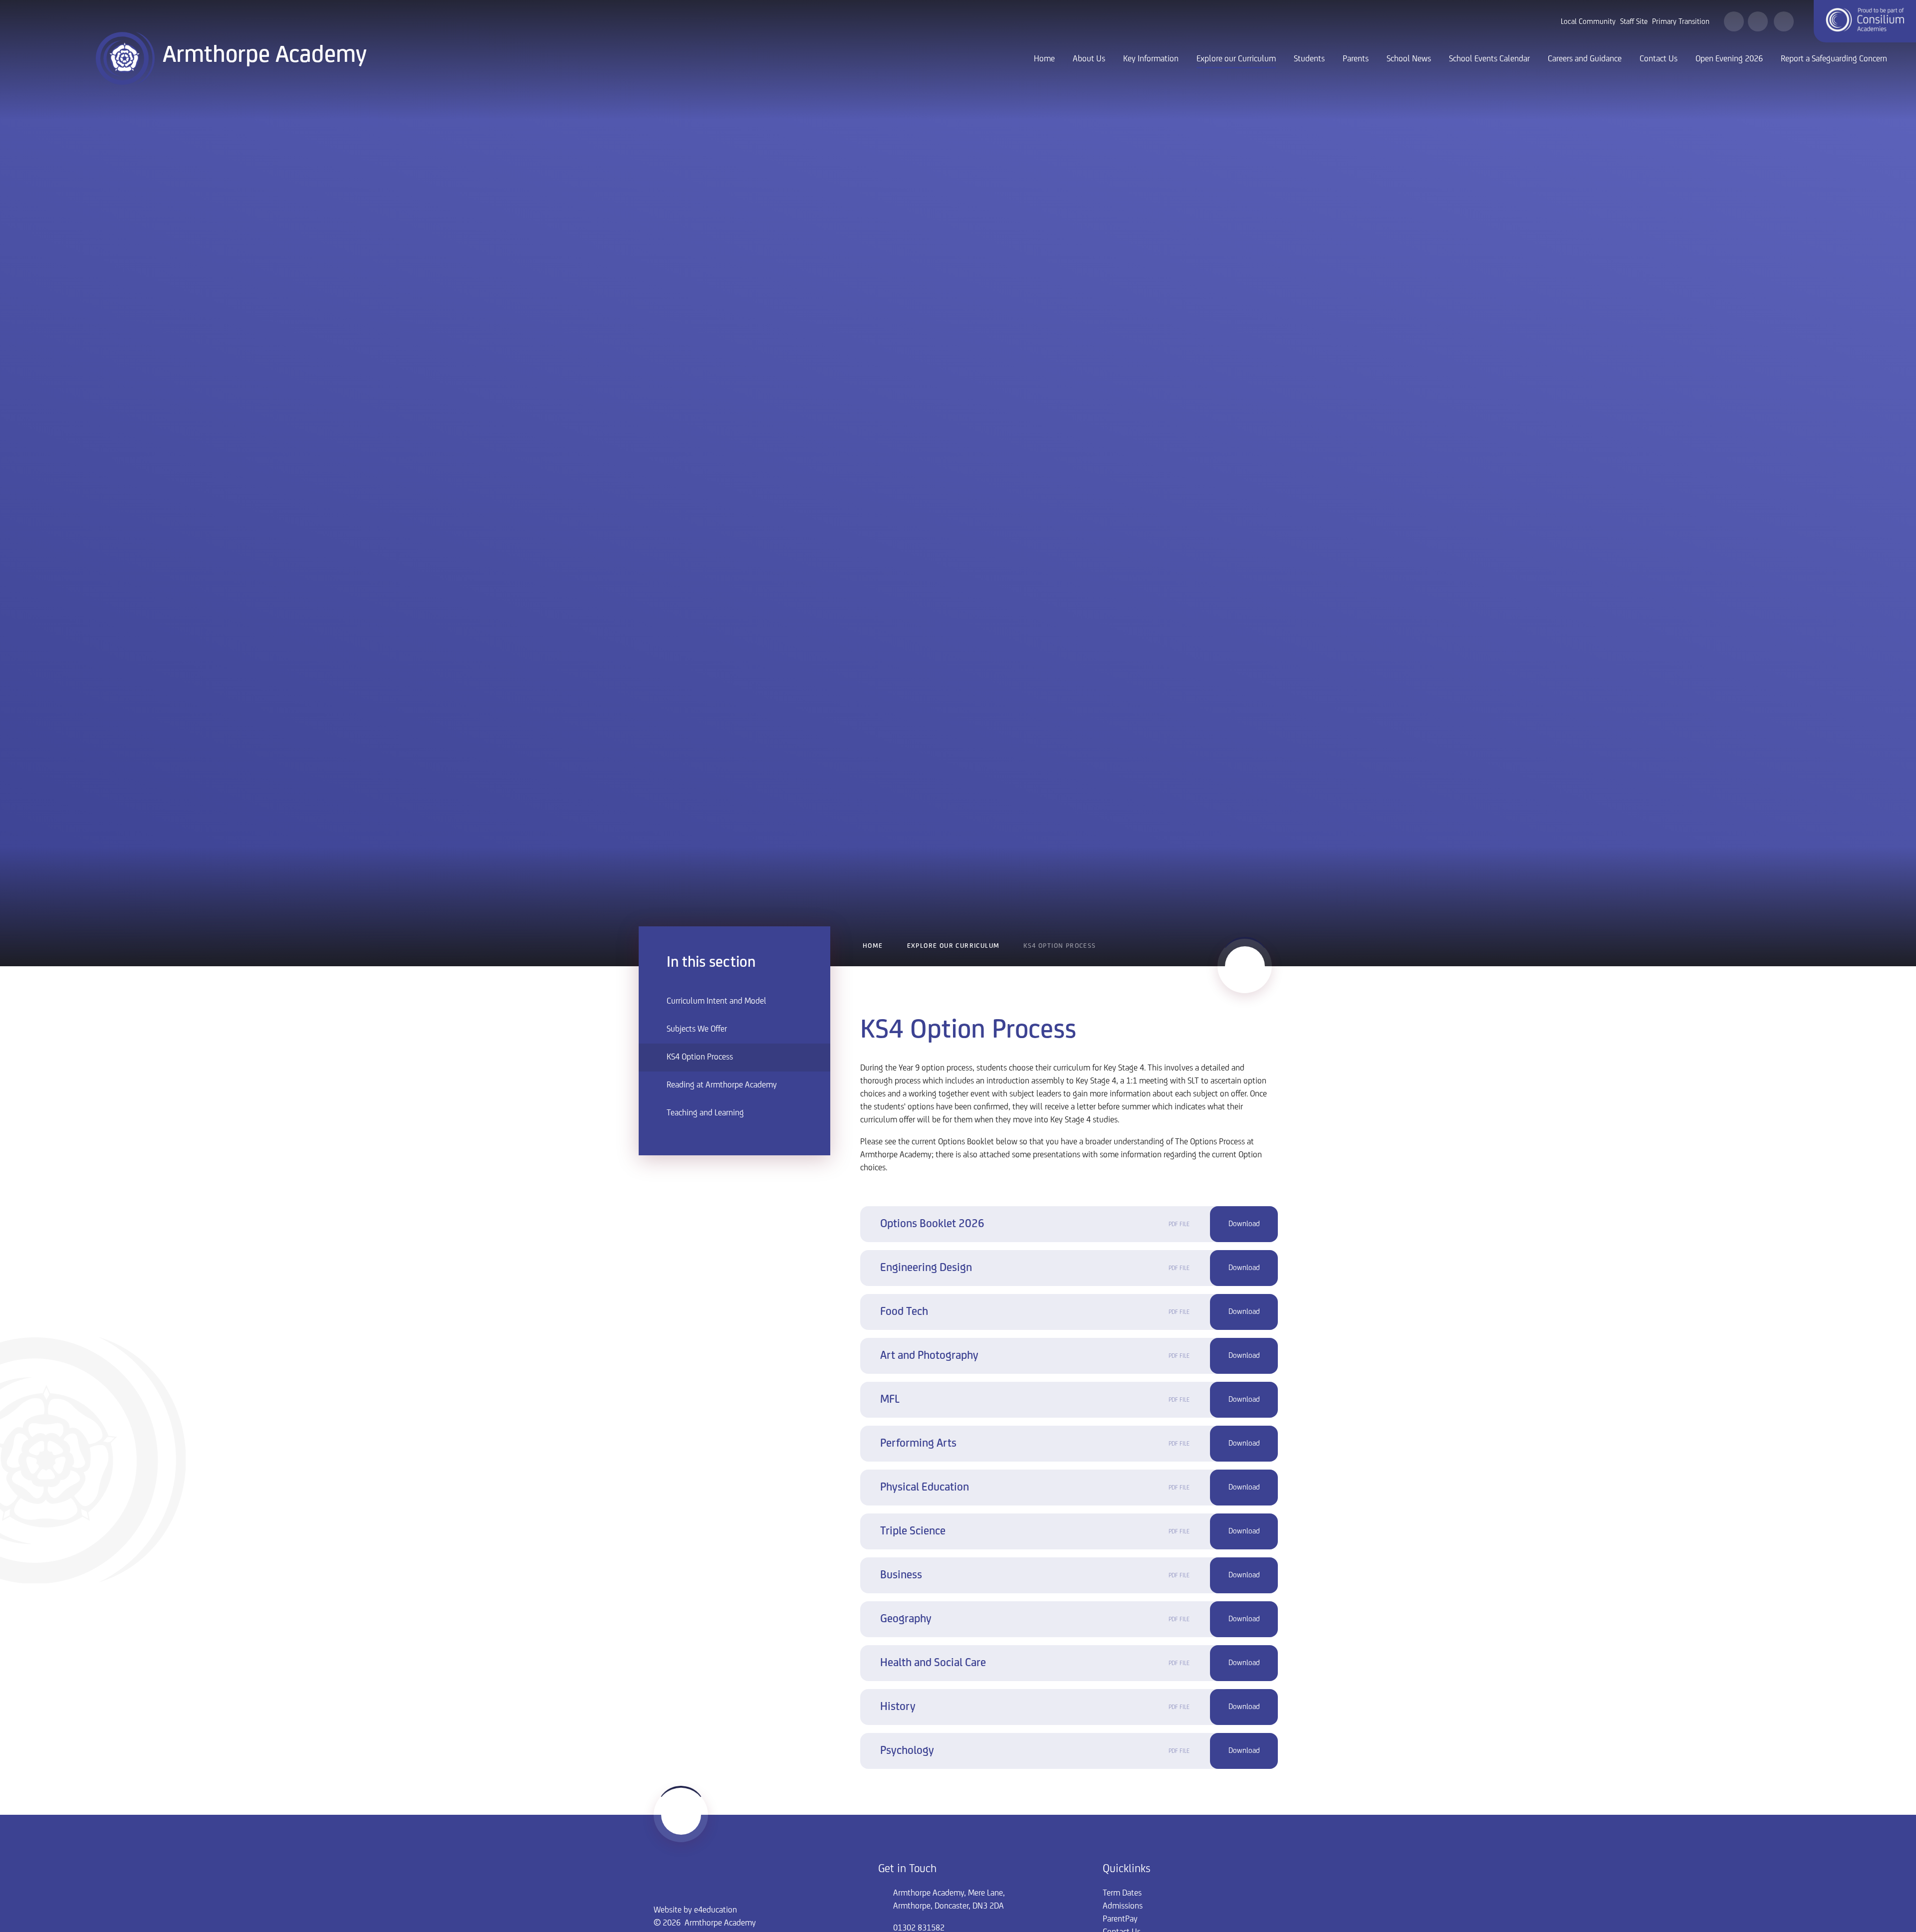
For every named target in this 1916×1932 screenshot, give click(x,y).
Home (873, 946)
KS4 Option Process (1060, 946)
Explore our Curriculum (954, 946)
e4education (716, 1911)
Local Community (1588, 22)
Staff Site (1634, 22)
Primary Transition (1681, 22)
